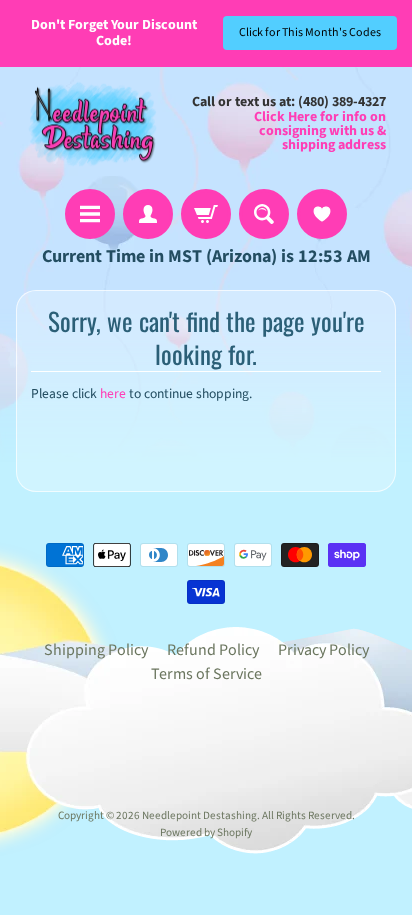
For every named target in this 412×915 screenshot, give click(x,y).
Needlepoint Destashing (199, 815)
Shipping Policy (96, 650)
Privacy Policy (323, 650)
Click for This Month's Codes (310, 32)
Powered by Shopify (206, 832)
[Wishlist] (322, 214)
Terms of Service (206, 674)
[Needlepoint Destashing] (91, 123)
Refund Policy (213, 650)
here (113, 393)
